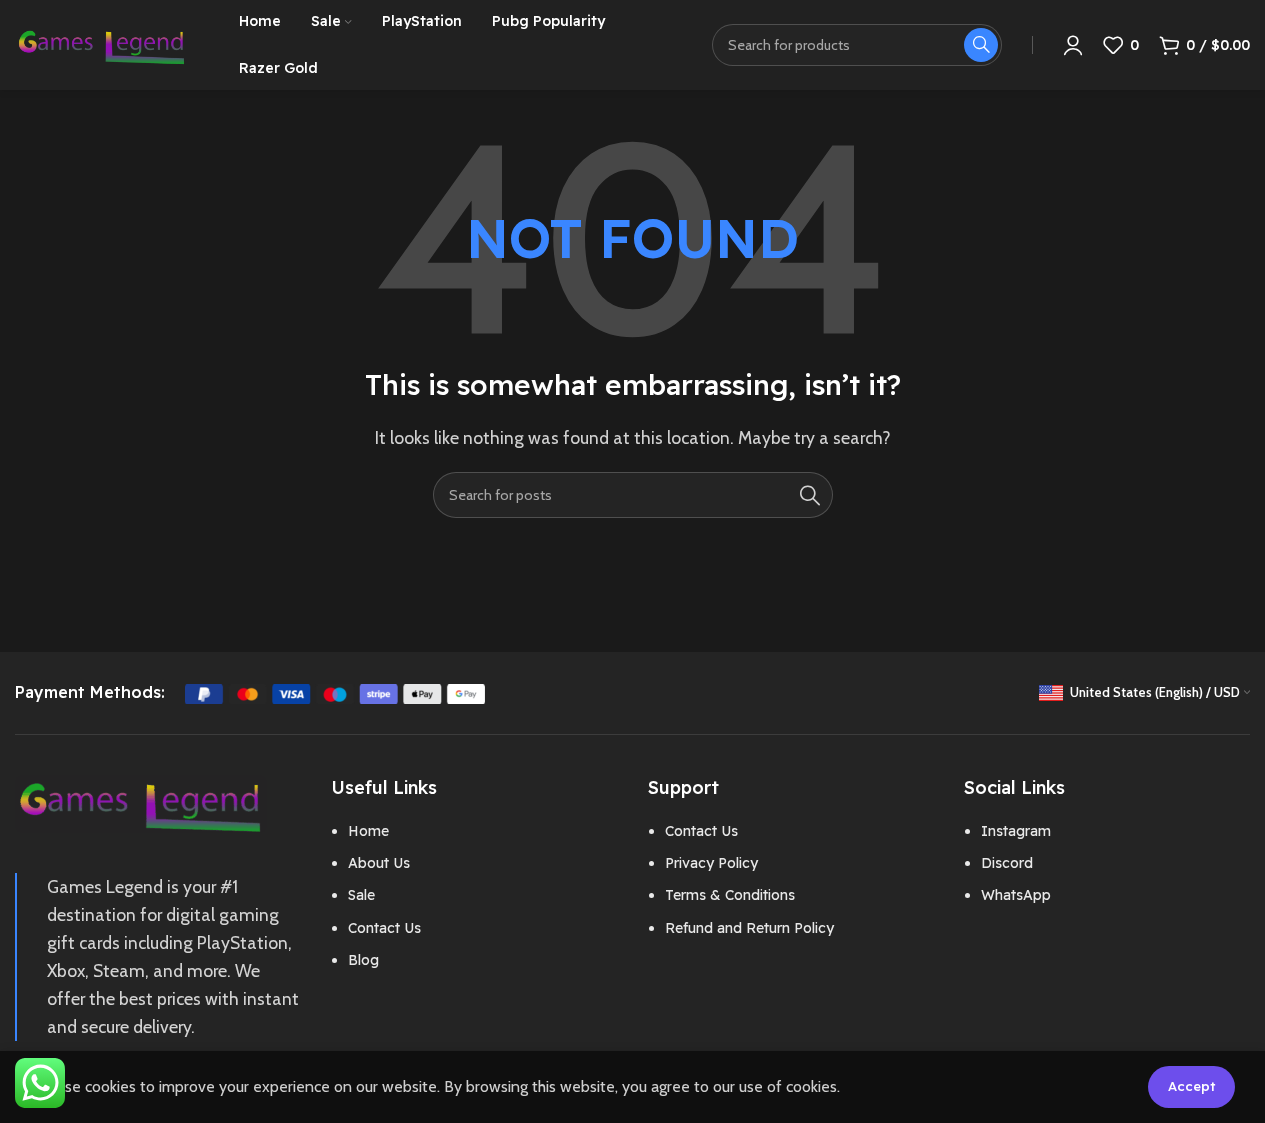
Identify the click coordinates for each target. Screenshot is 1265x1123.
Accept (1191, 1086)
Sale (361, 895)
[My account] (1073, 45)
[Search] (810, 495)
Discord (1007, 863)
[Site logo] (102, 43)
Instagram (1016, 831)
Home (368, 831)
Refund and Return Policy (749, 928)
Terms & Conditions (730, 895)
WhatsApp (1016, 895)
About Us (379, 863)
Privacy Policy (711, 863)
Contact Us (384, 928)
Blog (363, 960)
